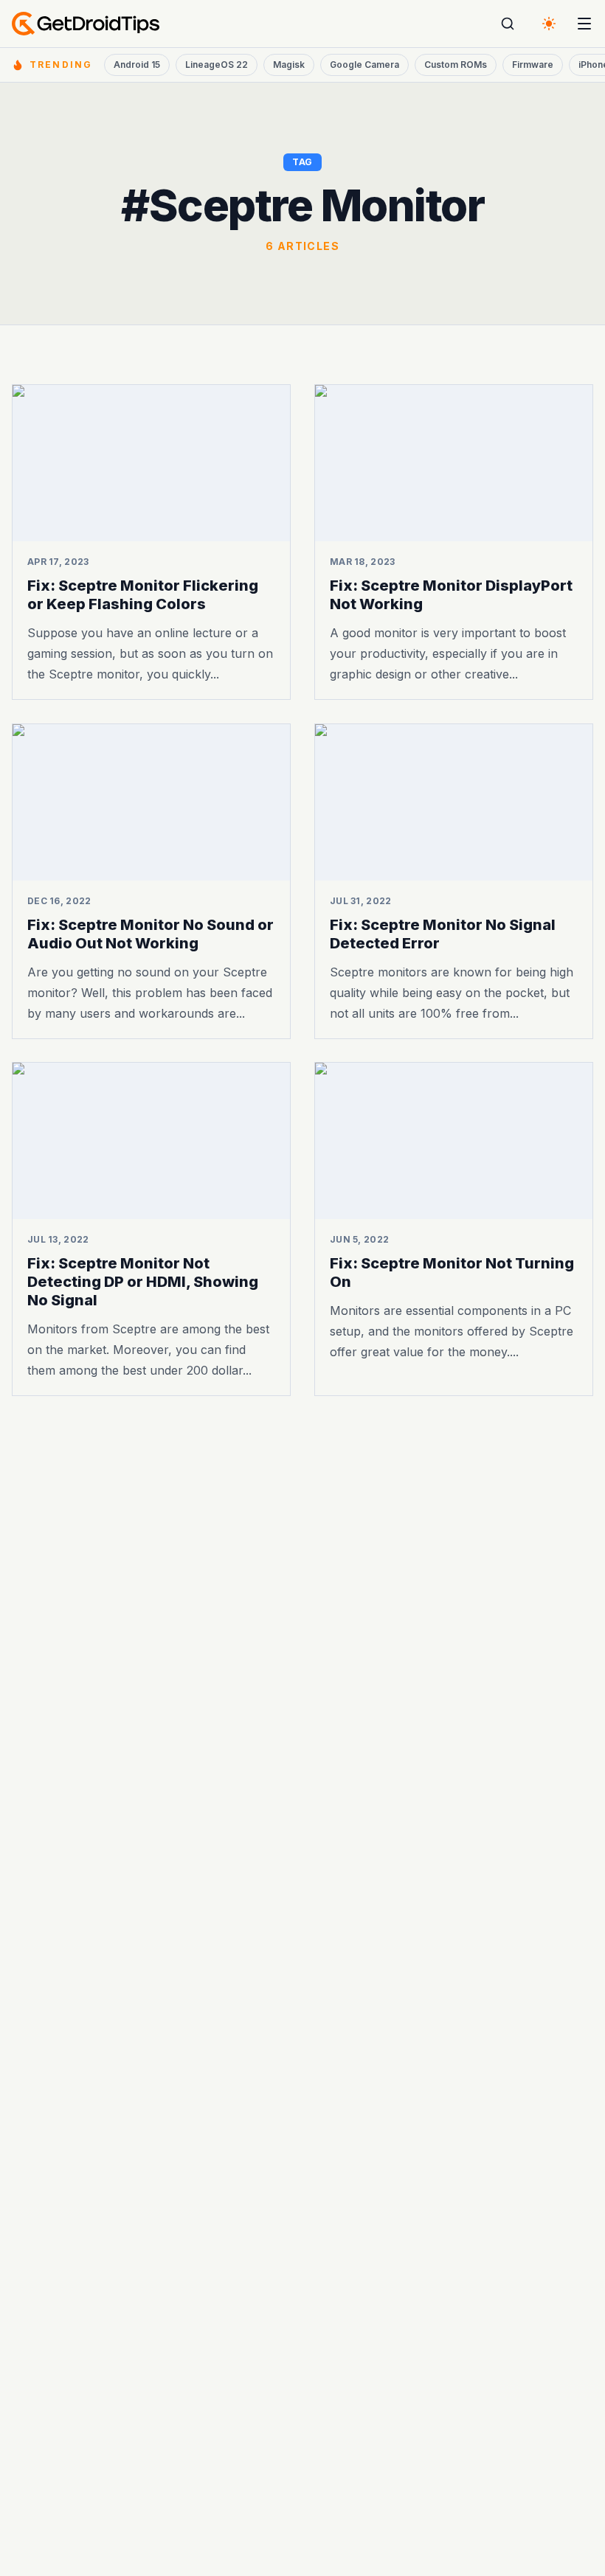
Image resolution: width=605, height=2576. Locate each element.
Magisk (289, 65)
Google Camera (364, 65)
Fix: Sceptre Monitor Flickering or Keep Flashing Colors (143, 595)
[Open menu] (584, 24)
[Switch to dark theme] (549, 24)
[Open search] (508, 24)
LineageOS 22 (217, 65)
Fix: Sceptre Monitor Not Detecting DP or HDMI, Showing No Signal (143, 1282)
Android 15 (137, 65)
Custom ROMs (456, 65)
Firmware (533, 65)
